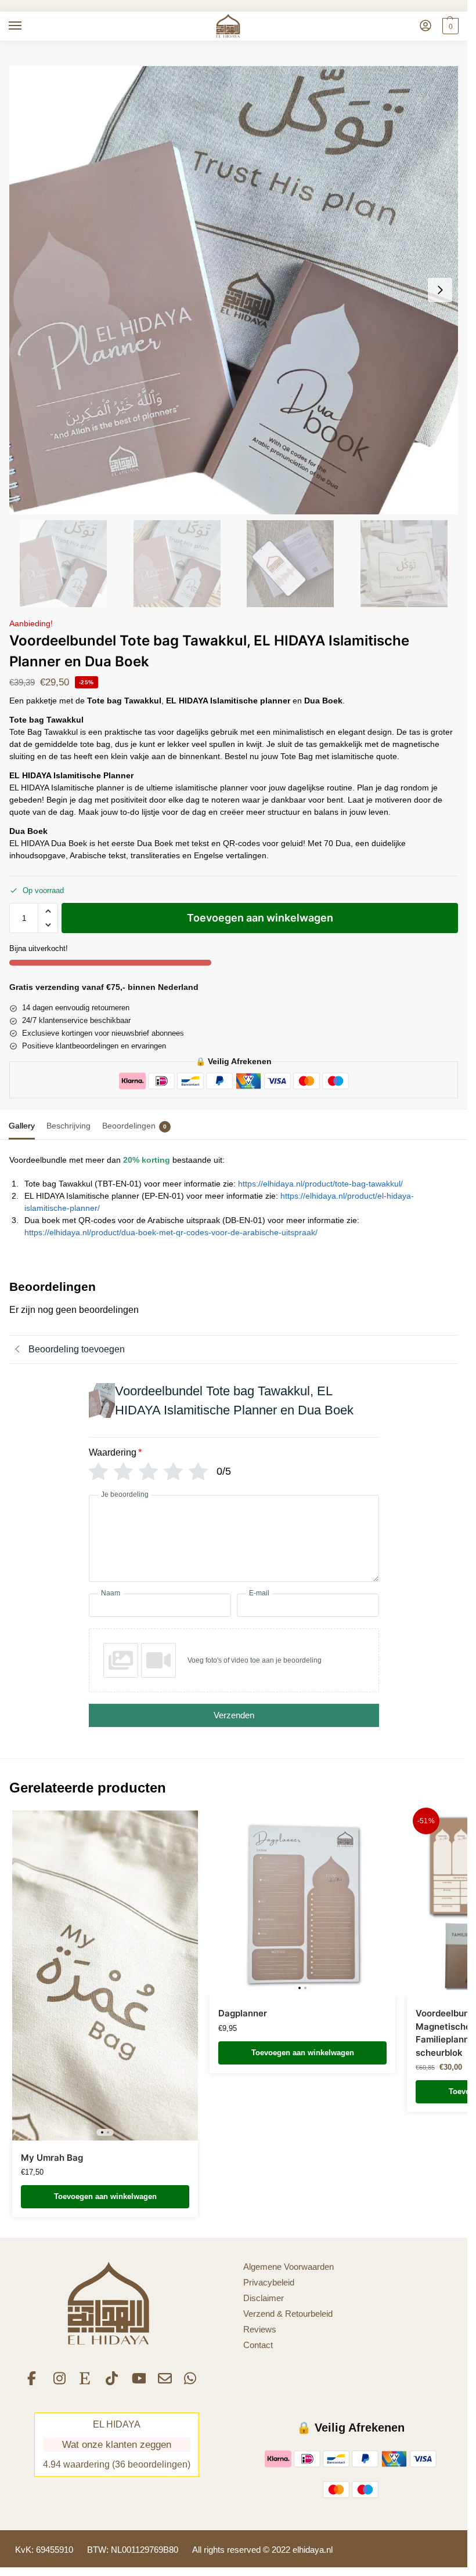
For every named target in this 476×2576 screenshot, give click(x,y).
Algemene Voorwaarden (289, 2267)
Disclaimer (264, 2298)
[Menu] (26, 26)
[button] (449, 26)
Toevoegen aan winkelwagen (260, 918)
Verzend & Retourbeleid (288, 2314)
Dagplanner (243, 2013)
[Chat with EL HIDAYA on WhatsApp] (191, 2382)
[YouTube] (139, 2382)
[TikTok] (113, 2382)
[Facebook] (34, 2382)
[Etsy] (86, 2382)
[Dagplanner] (302, 1903)
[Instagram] (60, 2382)
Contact (258, 2345)
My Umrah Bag (52, 2158)
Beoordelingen (134, 1126)
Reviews (260, 2330)
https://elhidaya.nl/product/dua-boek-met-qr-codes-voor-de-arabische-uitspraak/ (171, 1232)
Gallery (22, 1126)
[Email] (165, 2382)
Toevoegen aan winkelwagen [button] (105, 2196)
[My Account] (425, 26)
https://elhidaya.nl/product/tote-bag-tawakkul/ (320, 1184)
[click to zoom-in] (234, 290)
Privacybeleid (269, 2283)
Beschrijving (68, 1126)
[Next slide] (440, 290)
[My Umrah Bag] (105, 1975)
